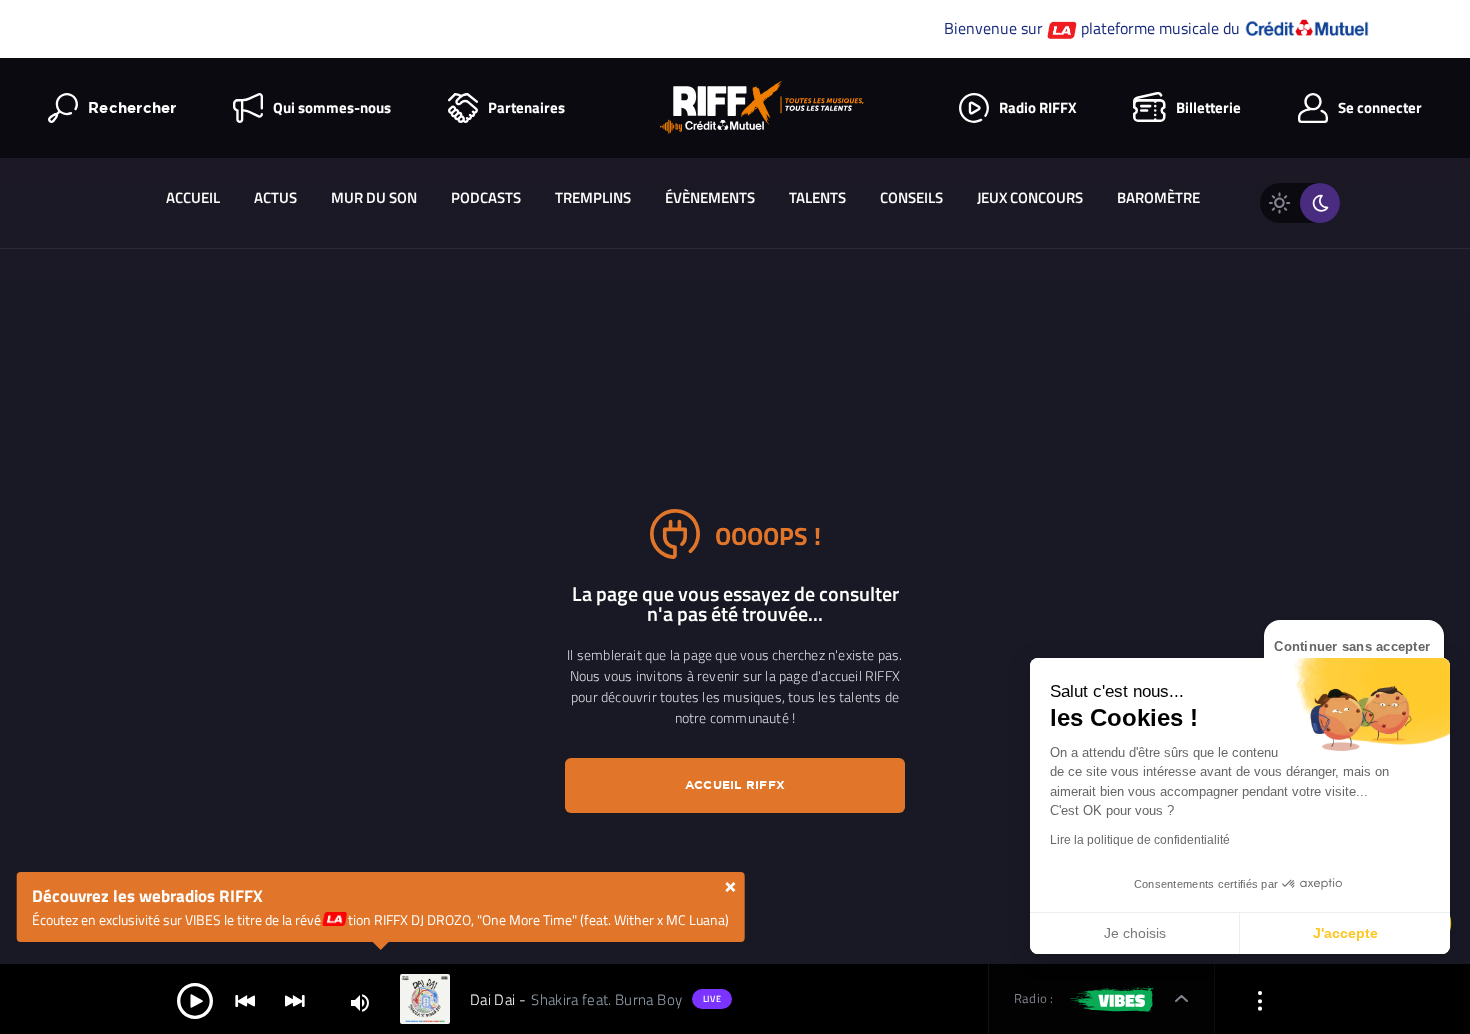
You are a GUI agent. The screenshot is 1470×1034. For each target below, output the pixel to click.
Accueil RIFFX (735, 784)
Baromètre (1158, 197)
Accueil (193, 197)
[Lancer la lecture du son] (195, 999)
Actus (275, 197)
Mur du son (374, 197)
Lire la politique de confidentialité (1140, 840)
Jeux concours (1030, 197)
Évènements (710, 197)
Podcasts (486, 197)
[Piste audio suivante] (295, 999)
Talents (817, 197)
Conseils (911, 197)
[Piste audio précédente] (245, 999)
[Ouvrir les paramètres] (1260, 999)
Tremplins (593, 197)
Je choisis (1135, 933)
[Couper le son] (360, 1001)
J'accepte (1345, 933)
